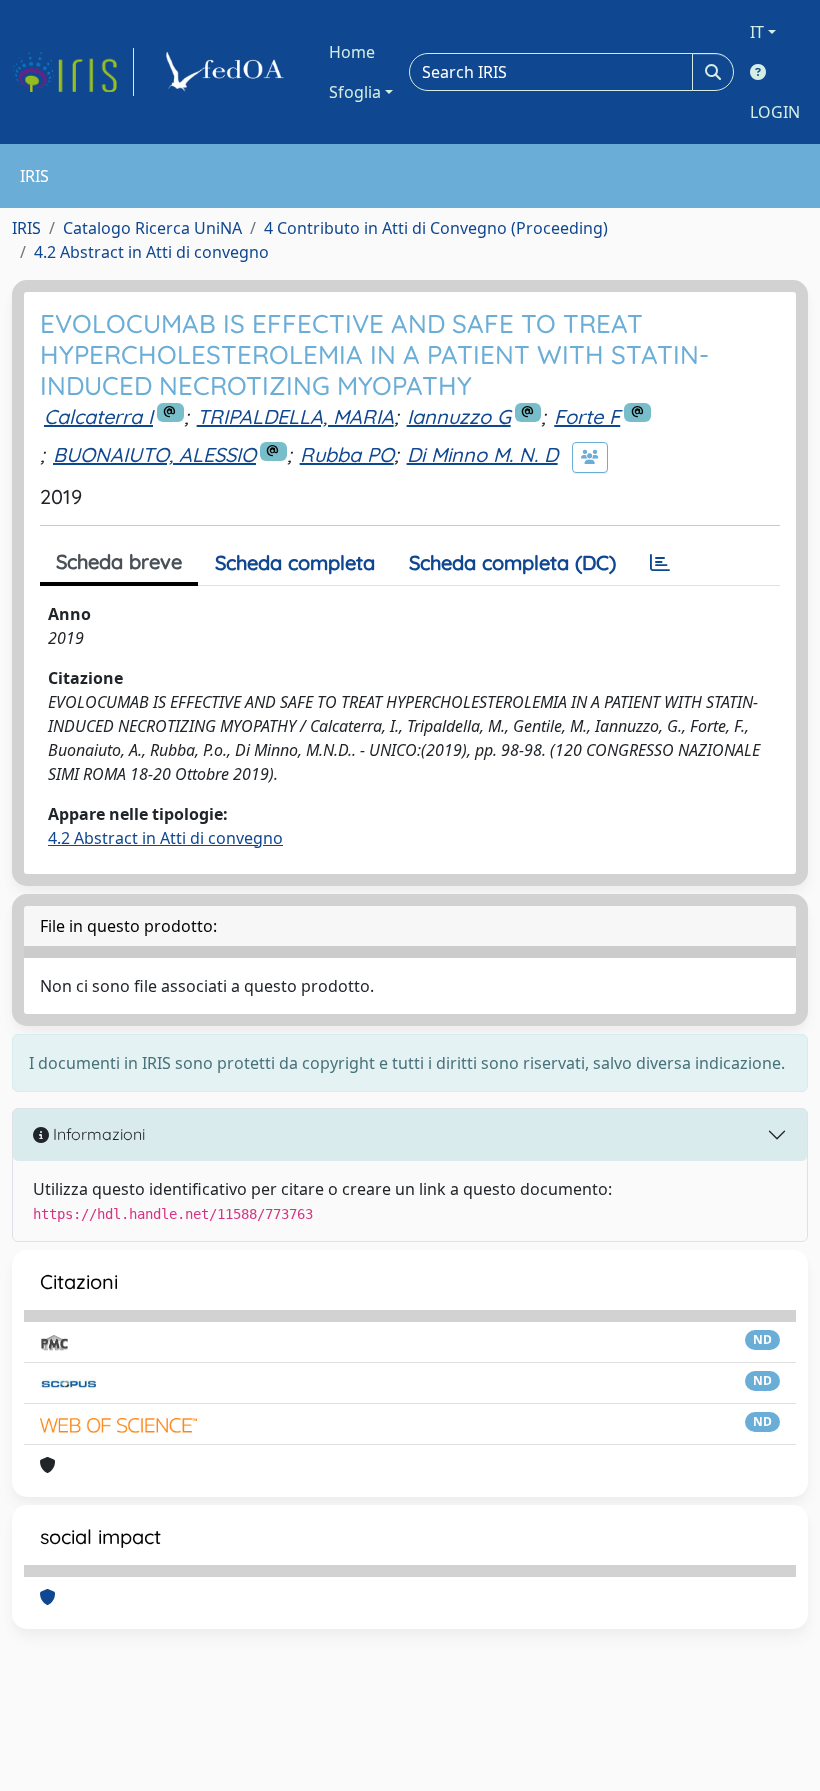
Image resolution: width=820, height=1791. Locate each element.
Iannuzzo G (459, 416)
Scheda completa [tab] (295, 562)
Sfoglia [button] (355, 92)
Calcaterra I (98, 416)
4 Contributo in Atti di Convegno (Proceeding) (436, 228)
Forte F (587, 416)
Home (352, 52)
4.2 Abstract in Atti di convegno (151, 252)
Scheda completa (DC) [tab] (512, 562)
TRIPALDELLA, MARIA (295, 416)
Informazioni (97, 1134)
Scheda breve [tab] (119, 561)
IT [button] (757, 32)
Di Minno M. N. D (482, 454)
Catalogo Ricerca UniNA (152, 228)
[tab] (660, 563)
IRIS (26, 228)
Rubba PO (347, 454)
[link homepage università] (228, 72)
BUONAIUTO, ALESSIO (154, 454)
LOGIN (775, 112)
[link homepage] (73, 72)
